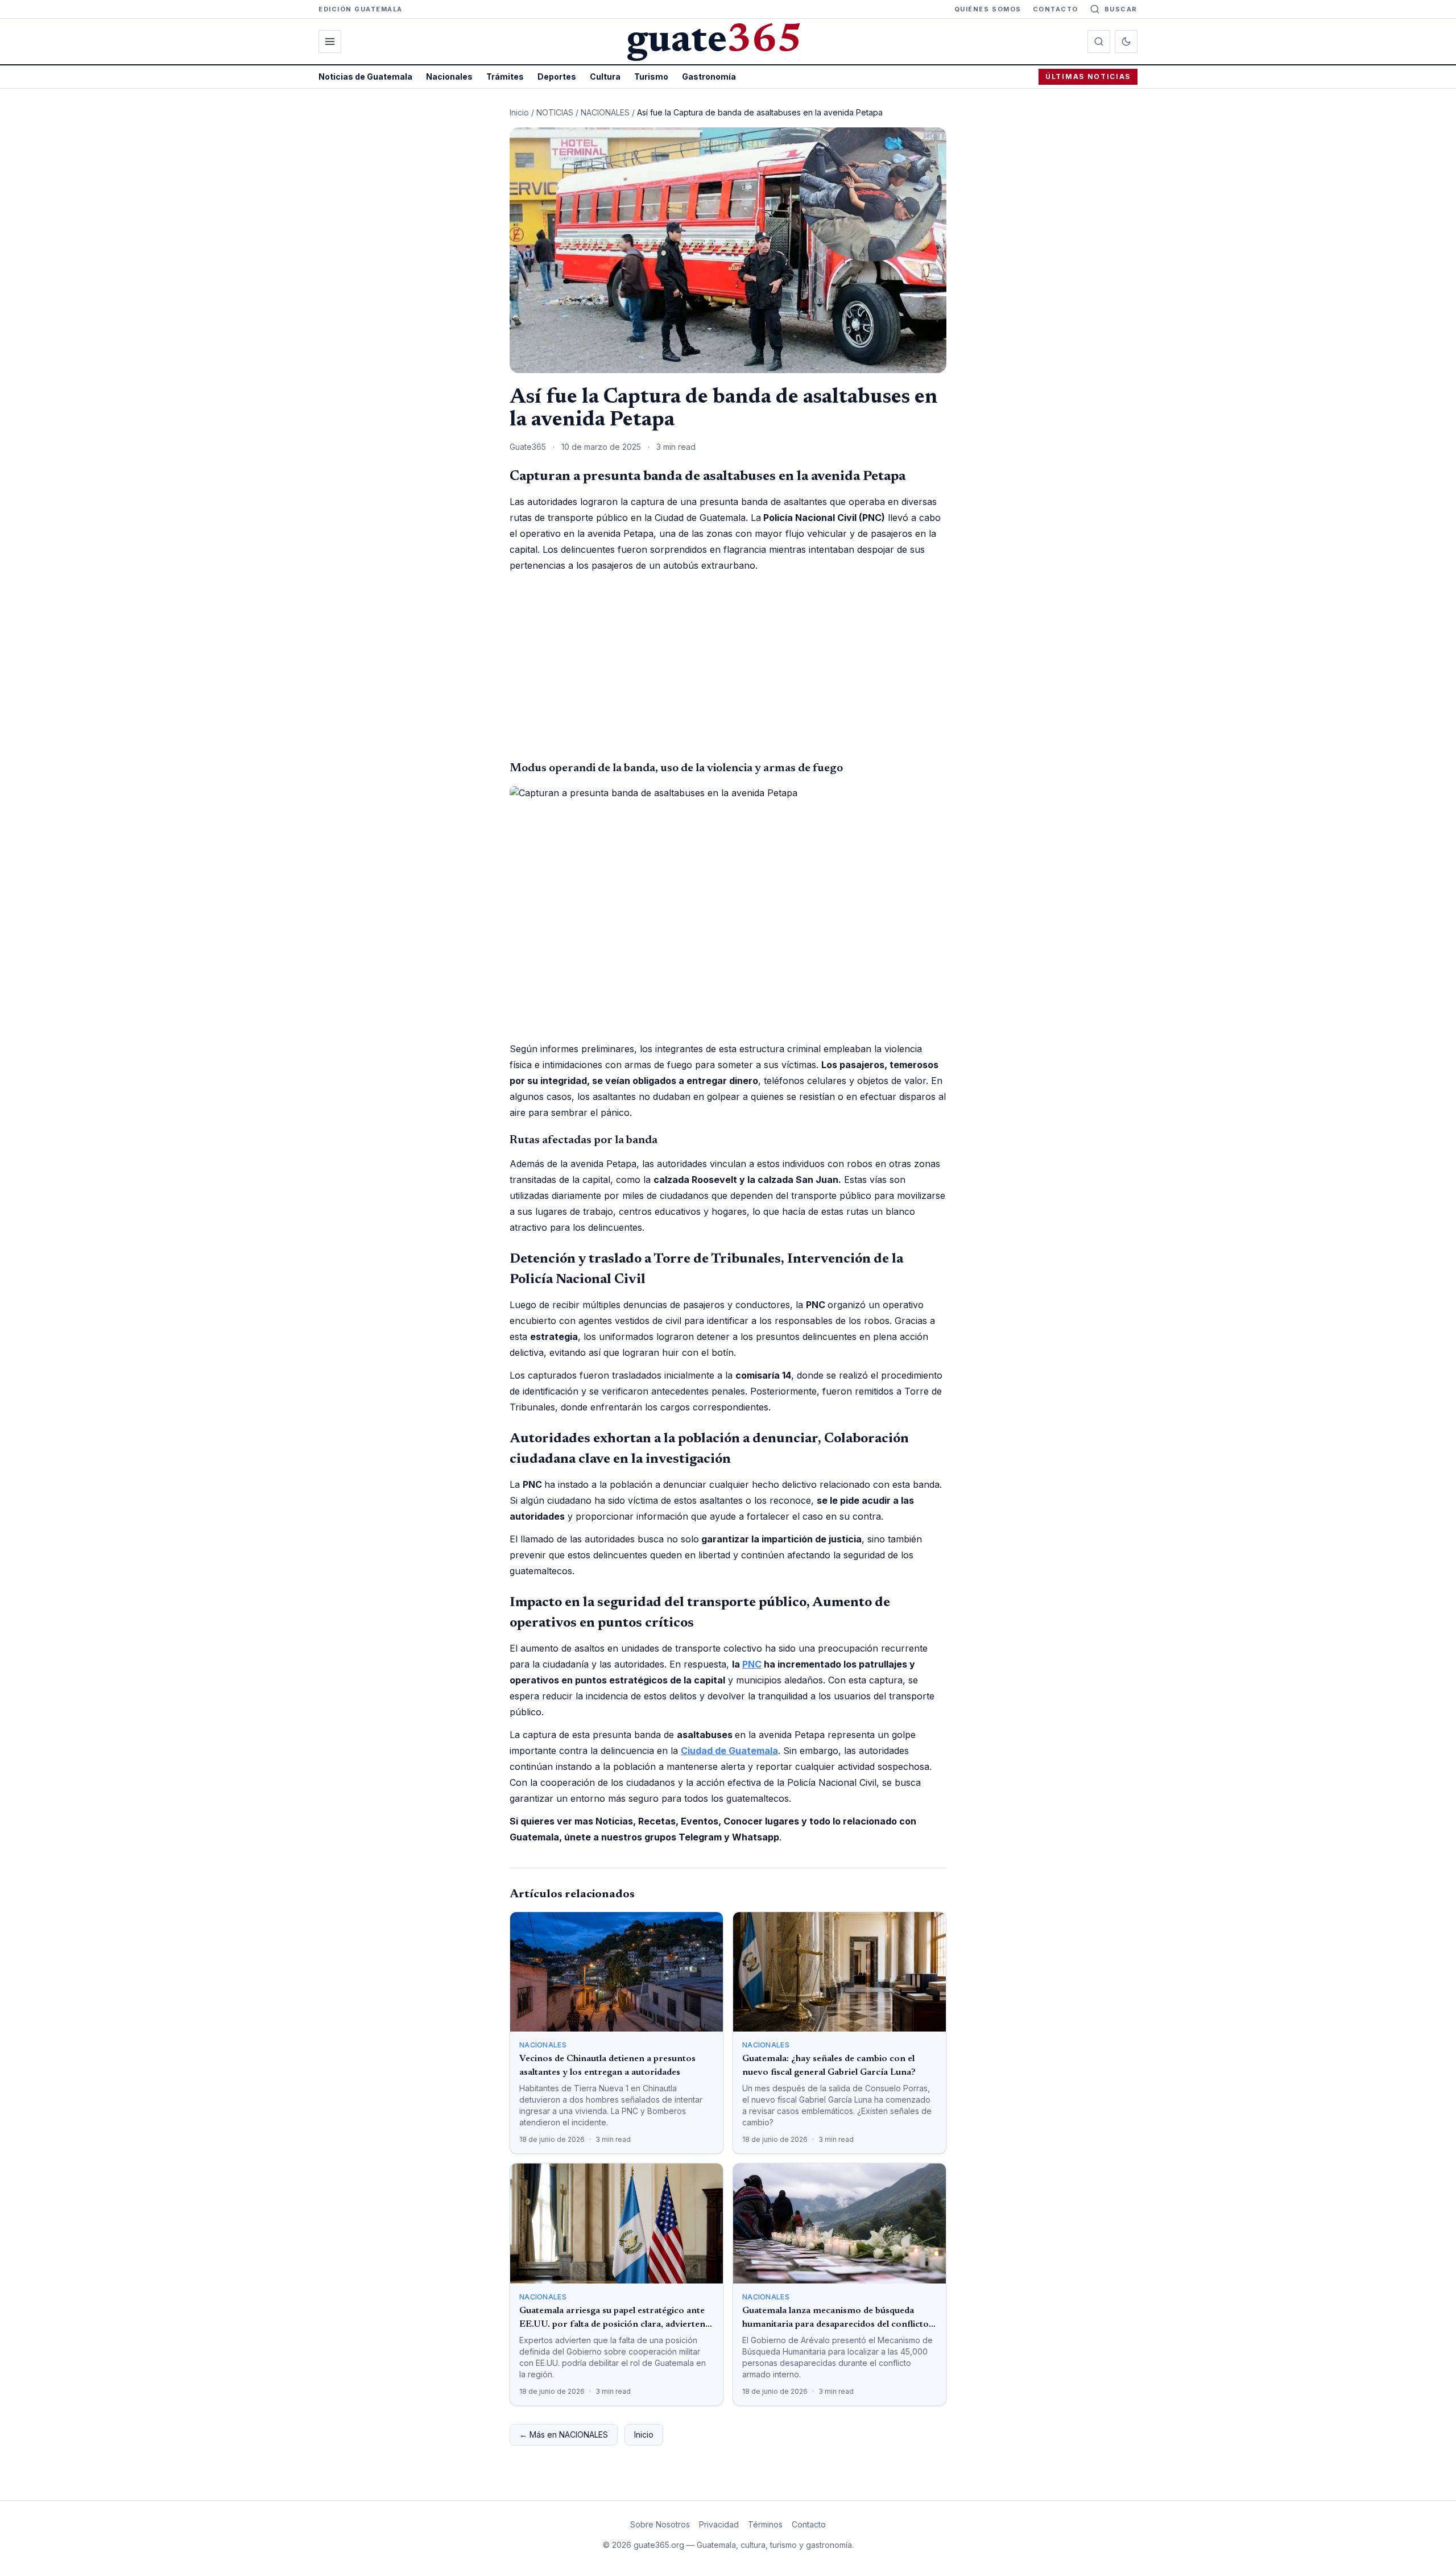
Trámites (505, 76)
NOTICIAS (555, 112)
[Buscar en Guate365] (1099, 42)
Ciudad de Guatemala (729, 1751)
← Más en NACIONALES (564, 2434)
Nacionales (449, 76)
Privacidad (719, 2524)
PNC (752, 1664)
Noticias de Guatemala (365, 76)
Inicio (519, 112)
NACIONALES (605, 112)
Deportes (557, 76)
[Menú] (330, 42)
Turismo (651, 76)
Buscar (1121, 9)
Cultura (605, 76)
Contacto (1056, 9)
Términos (765, 2524)
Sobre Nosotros (660, 2524)
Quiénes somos (988, 9)
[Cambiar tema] (1126, 42)
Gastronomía (709, 76)
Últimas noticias (1088, 76)
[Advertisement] (728, 667)
